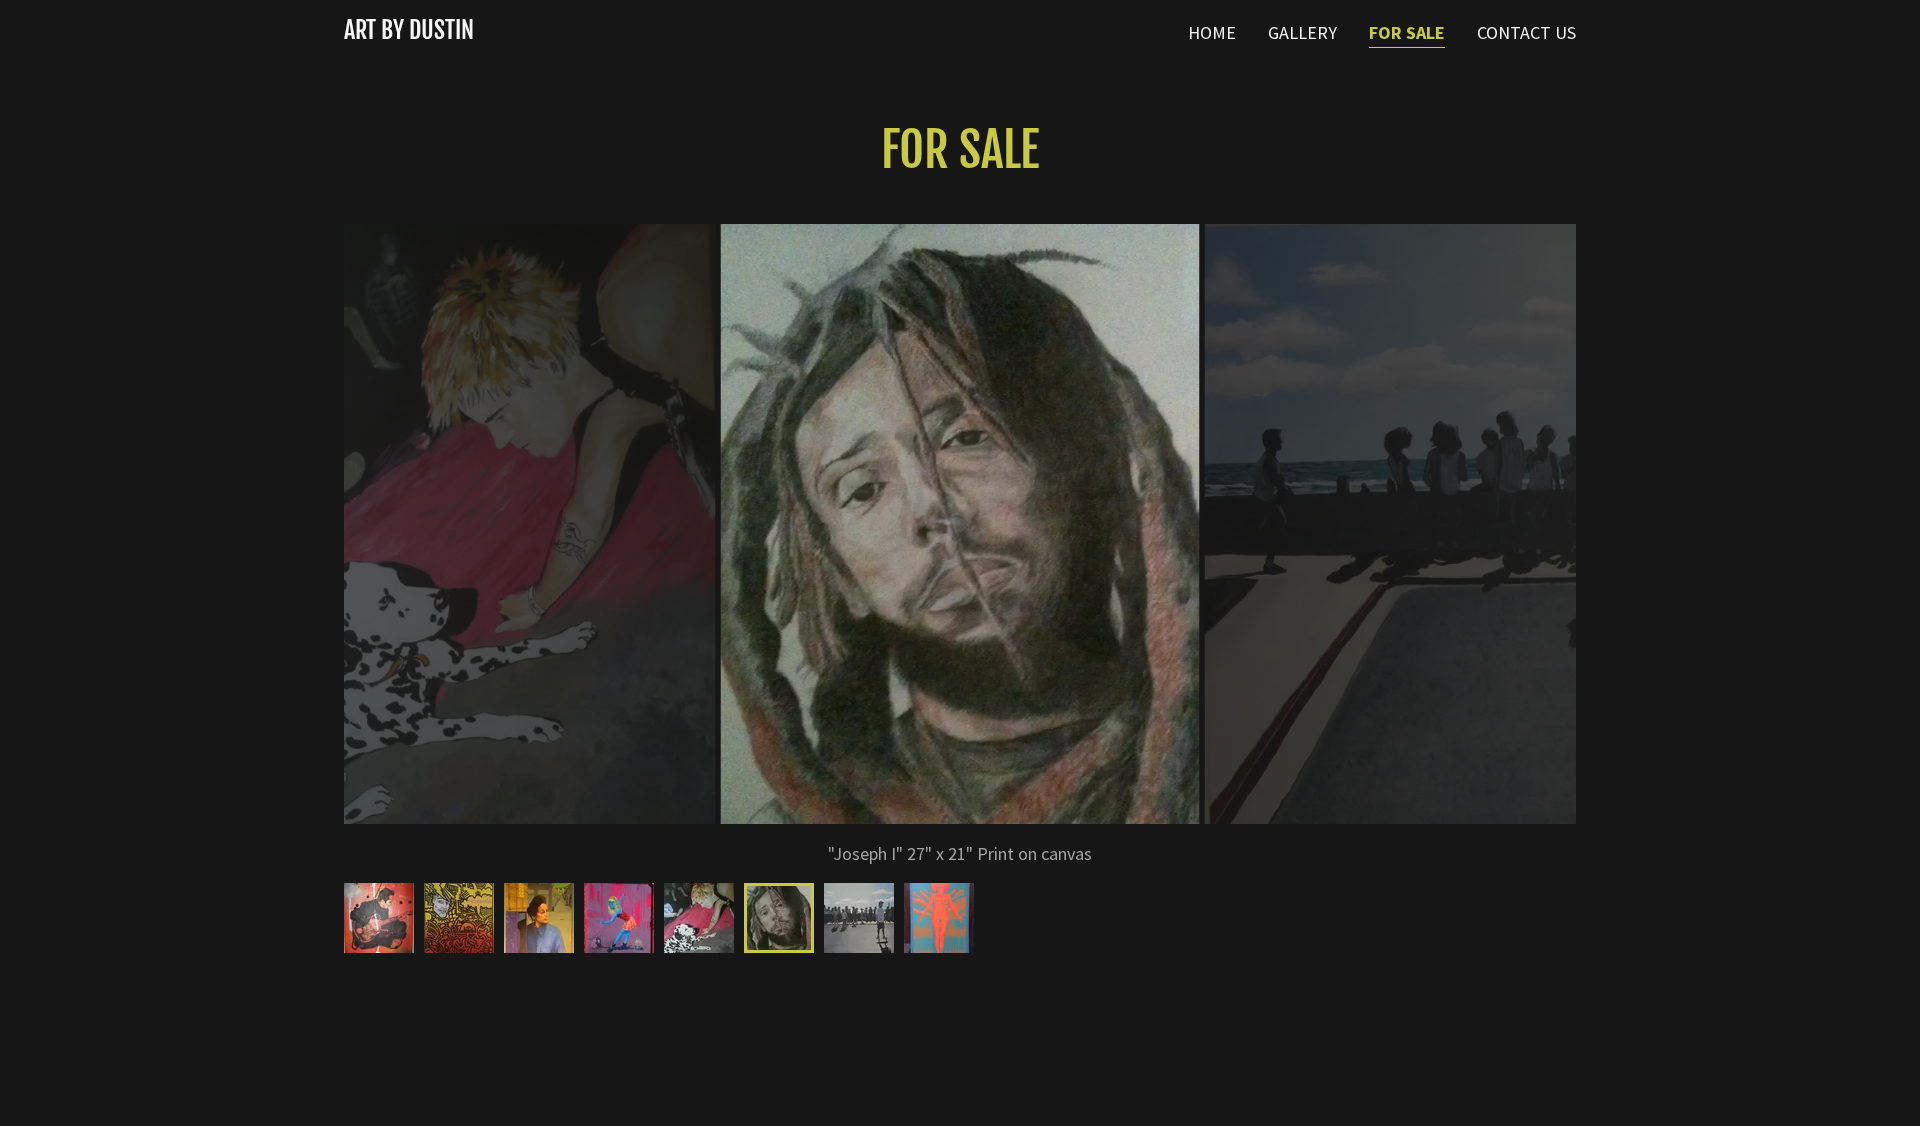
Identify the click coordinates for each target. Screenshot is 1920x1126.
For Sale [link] (1407, 32)
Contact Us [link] (1526, 32)
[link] (409, 32)
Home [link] (1212, 32)
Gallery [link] (1302, 32)
